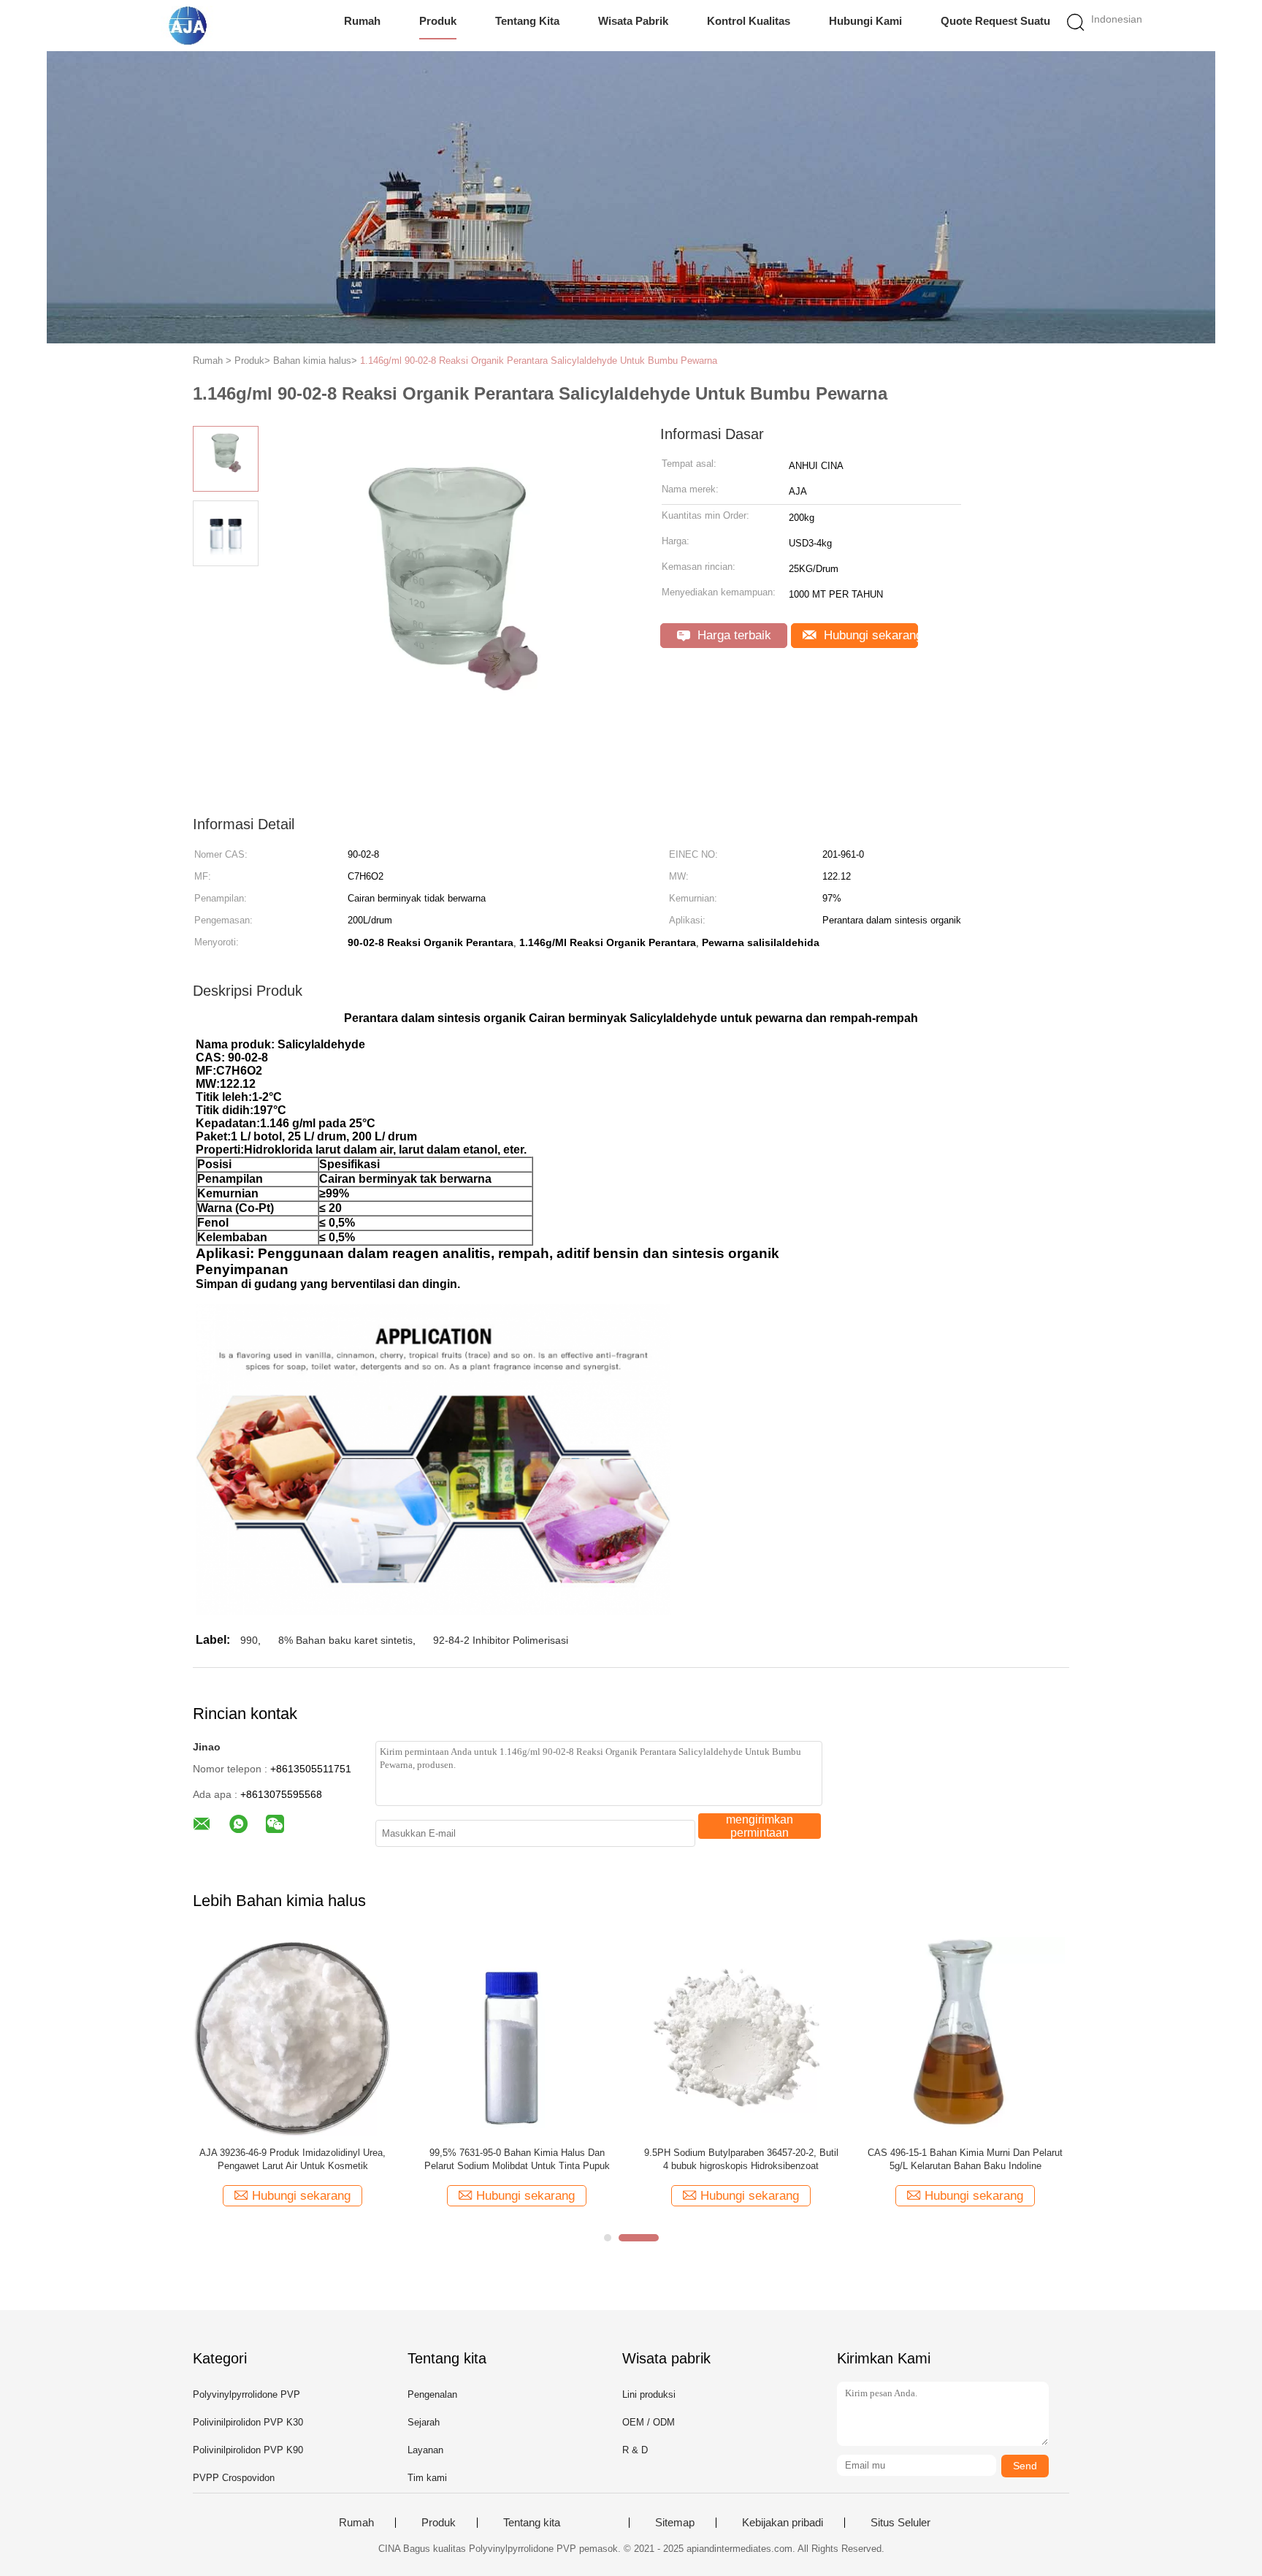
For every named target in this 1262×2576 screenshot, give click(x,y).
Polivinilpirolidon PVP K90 (248, 2450)
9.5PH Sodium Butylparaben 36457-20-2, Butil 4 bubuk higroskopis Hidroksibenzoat (741, 2159)
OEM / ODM (649, 2422)
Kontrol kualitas (749, 21)
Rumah (362, 21)
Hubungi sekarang (869, 635)
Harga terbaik (733, 635)
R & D (635, 2450)
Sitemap (675, 2523)
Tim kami (427, 2478)
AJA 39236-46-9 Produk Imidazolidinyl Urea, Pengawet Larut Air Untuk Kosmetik (292, 2159)
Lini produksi (649, 2394)
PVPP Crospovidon (234, 2478)
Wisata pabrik (633, 21)
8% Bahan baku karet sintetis (345, 1640)
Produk (438, 21)
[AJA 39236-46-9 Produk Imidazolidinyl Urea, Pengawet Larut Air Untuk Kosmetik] (292, 2036)
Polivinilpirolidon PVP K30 (248, 2422)
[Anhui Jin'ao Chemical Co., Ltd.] (191, 26)
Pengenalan (432, 2394)
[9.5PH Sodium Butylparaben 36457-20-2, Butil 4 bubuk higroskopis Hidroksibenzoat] (741, 2036)
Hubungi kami (865, 21)
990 (249, 1640)
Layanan (425, 2450)
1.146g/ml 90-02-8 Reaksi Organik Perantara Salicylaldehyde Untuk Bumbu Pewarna (539, 361)
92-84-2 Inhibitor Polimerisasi (501, 1640)
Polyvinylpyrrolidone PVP (246, 2394)
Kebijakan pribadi (783, 2523)
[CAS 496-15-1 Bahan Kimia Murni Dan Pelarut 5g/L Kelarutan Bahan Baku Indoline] (965, 2036)
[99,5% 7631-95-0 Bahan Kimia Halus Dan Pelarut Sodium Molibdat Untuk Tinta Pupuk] (517, 2036)
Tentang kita (527, 21)
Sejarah (424, 2422)
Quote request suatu (995, 21)
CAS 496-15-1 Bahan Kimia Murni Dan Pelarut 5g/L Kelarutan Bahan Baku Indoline (965, 2159)
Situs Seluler (900, 2523)
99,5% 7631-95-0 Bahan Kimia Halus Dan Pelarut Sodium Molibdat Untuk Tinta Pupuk (517, 2159)
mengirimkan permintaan (760, 1826)
